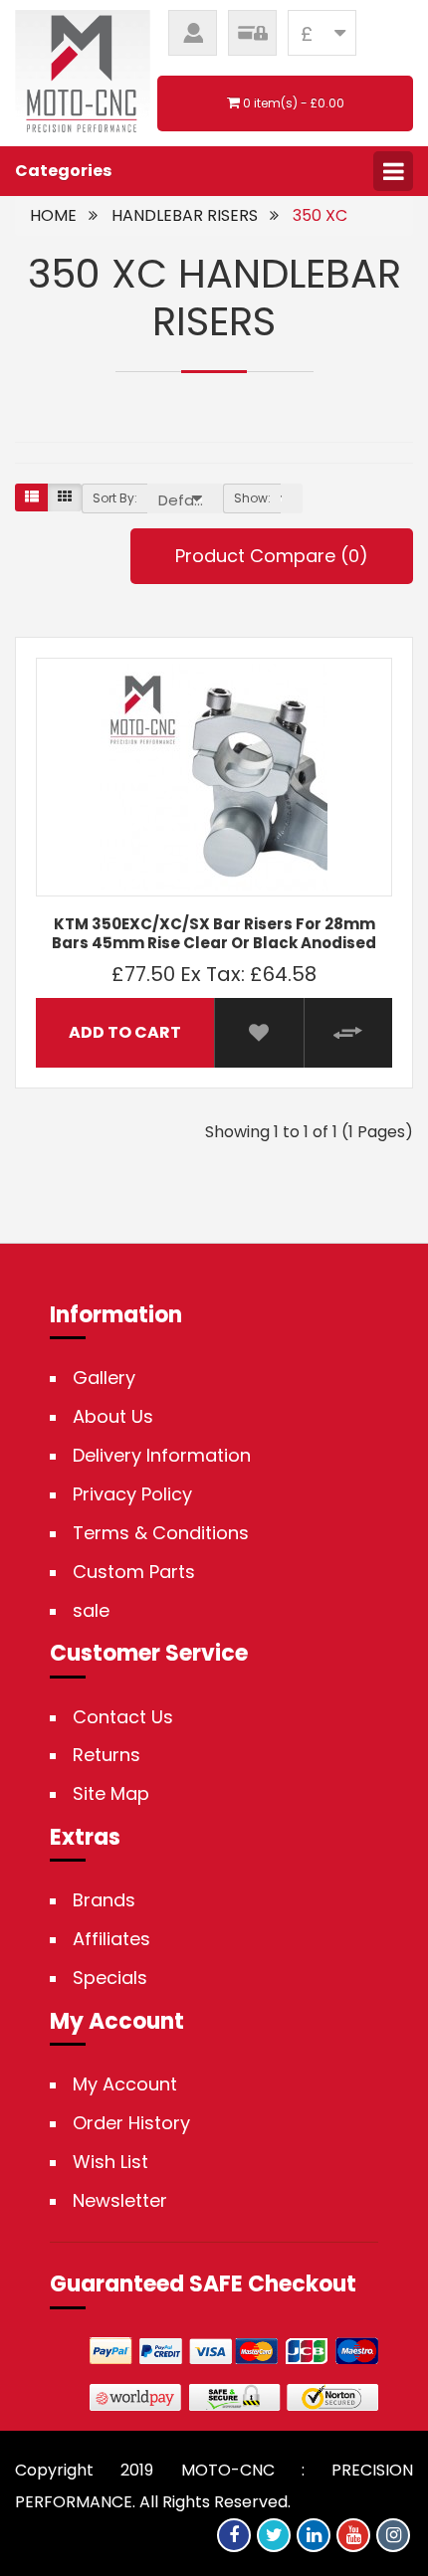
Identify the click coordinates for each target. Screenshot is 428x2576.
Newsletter (120, 2201)
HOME (53, 215)
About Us (113, 1417)
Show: (252, 498)
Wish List (110, 2162)
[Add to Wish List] (259, 1033)
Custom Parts (134, 1572)
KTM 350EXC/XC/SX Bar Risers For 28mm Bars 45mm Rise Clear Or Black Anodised (214, 934)
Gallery (104, 1378)
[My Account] (193, 33)
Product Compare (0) (272, 556)
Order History (131, 2123)
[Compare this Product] (348, 1033)
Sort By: (115, 498)
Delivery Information (162, 1456)
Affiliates (111, 1939)
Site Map (111, 1794)
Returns (107, 1755)
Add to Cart (125, 1032)
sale (91, 1611)
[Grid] (65, 497)
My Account (125, 2084)
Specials (110, 1978)
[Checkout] (252, 33)
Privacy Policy (132, 1494)
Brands (104, 1900)
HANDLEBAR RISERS (185, 215)
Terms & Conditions (161, 1533)
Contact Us (123, 1717)
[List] (32, 497)
